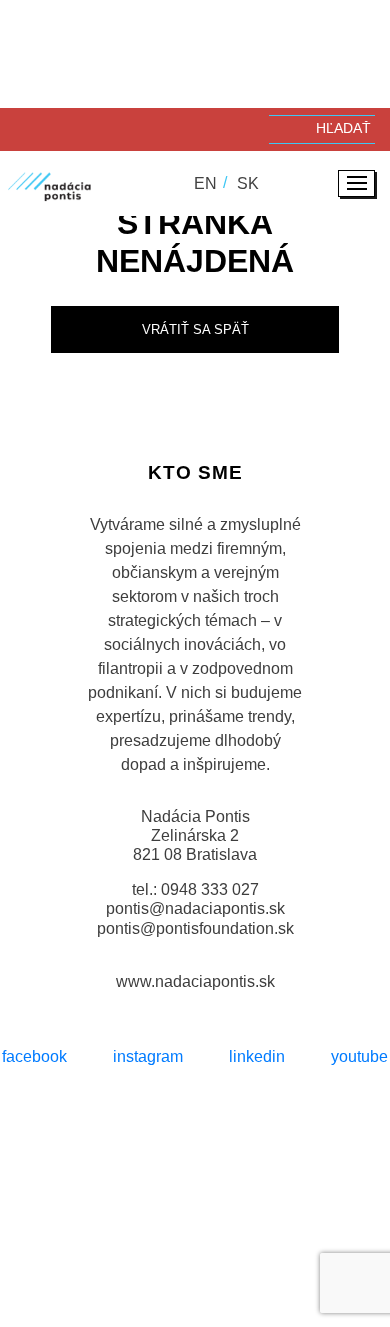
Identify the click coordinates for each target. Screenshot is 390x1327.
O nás (101, 1219)
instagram (148, 1056)
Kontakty (255, 1249)
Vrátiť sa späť (195, 329)
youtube (359, 1056)
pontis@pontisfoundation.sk (195, 928)
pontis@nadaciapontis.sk (195, 908)
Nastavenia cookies (270, 1171)
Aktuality (166, 1249)
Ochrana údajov (133, 1171)
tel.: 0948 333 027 (195, 889)
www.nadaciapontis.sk (195, 981)
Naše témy (177, 1219)
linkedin (257, 1056)
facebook (34, 1056)
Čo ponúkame (283, 1219)
